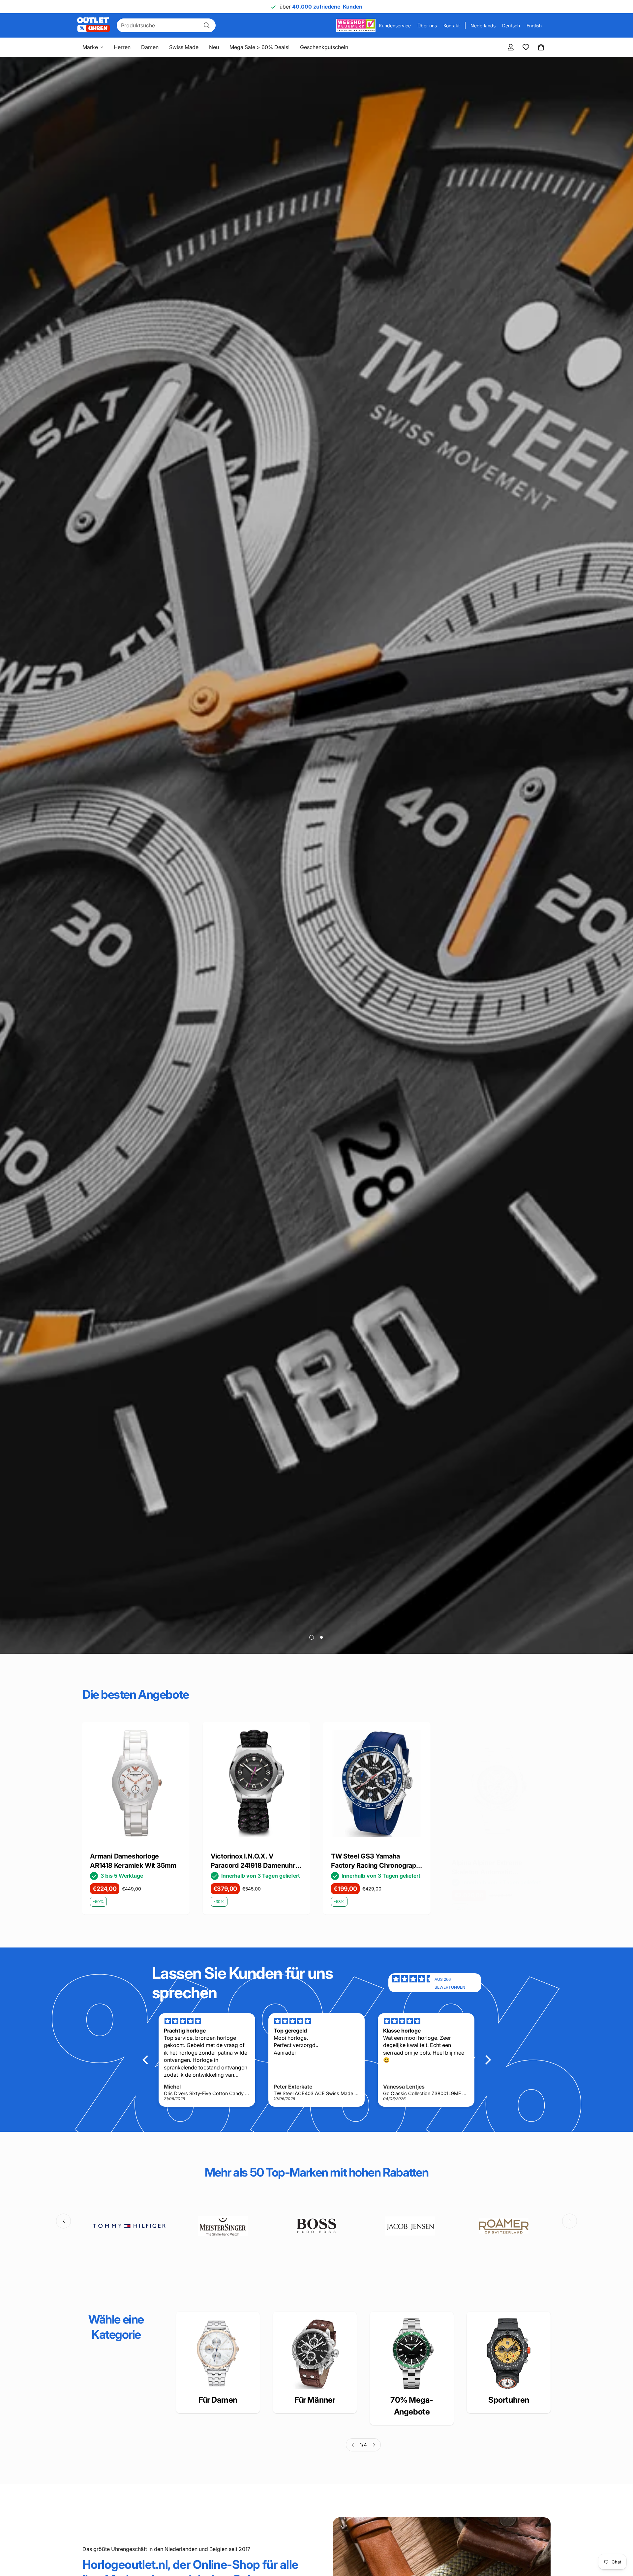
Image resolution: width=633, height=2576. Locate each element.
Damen (150, 47)
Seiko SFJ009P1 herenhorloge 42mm (363, 1861)
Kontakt (452, 26)
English (534, 26)
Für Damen (218, 2400)
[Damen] (218, 2354)
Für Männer (315, 2400)
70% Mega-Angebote (412, 2406)
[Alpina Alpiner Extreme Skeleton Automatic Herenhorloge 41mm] (256, 1790)
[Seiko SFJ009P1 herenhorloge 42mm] (377, 1783)
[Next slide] (574, 1775)
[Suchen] (207, 25)
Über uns (427, 26)
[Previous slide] (59, 1775)
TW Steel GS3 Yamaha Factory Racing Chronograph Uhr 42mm (135, 1861)
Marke (90, 47)
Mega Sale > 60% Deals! (259, 47)
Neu (214, 47)
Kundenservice (395, 26)
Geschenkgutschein (324, 47)
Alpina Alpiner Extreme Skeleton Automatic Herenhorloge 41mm (246, 1868)
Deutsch (511, 26)
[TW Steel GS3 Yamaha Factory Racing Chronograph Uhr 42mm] (136, 1783)
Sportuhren (509, 2400)
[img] (413, 1983)
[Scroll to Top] (620, 2540)
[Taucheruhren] (509, 2354)
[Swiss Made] (412, 2354)
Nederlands (483, 26)
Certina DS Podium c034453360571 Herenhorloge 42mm (484, 1861)
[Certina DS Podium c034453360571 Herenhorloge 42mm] (497, 1783)
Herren (122, 47)
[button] (541, 47)
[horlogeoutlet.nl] (94, 25)
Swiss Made (184, 47)
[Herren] (315, 2354)
